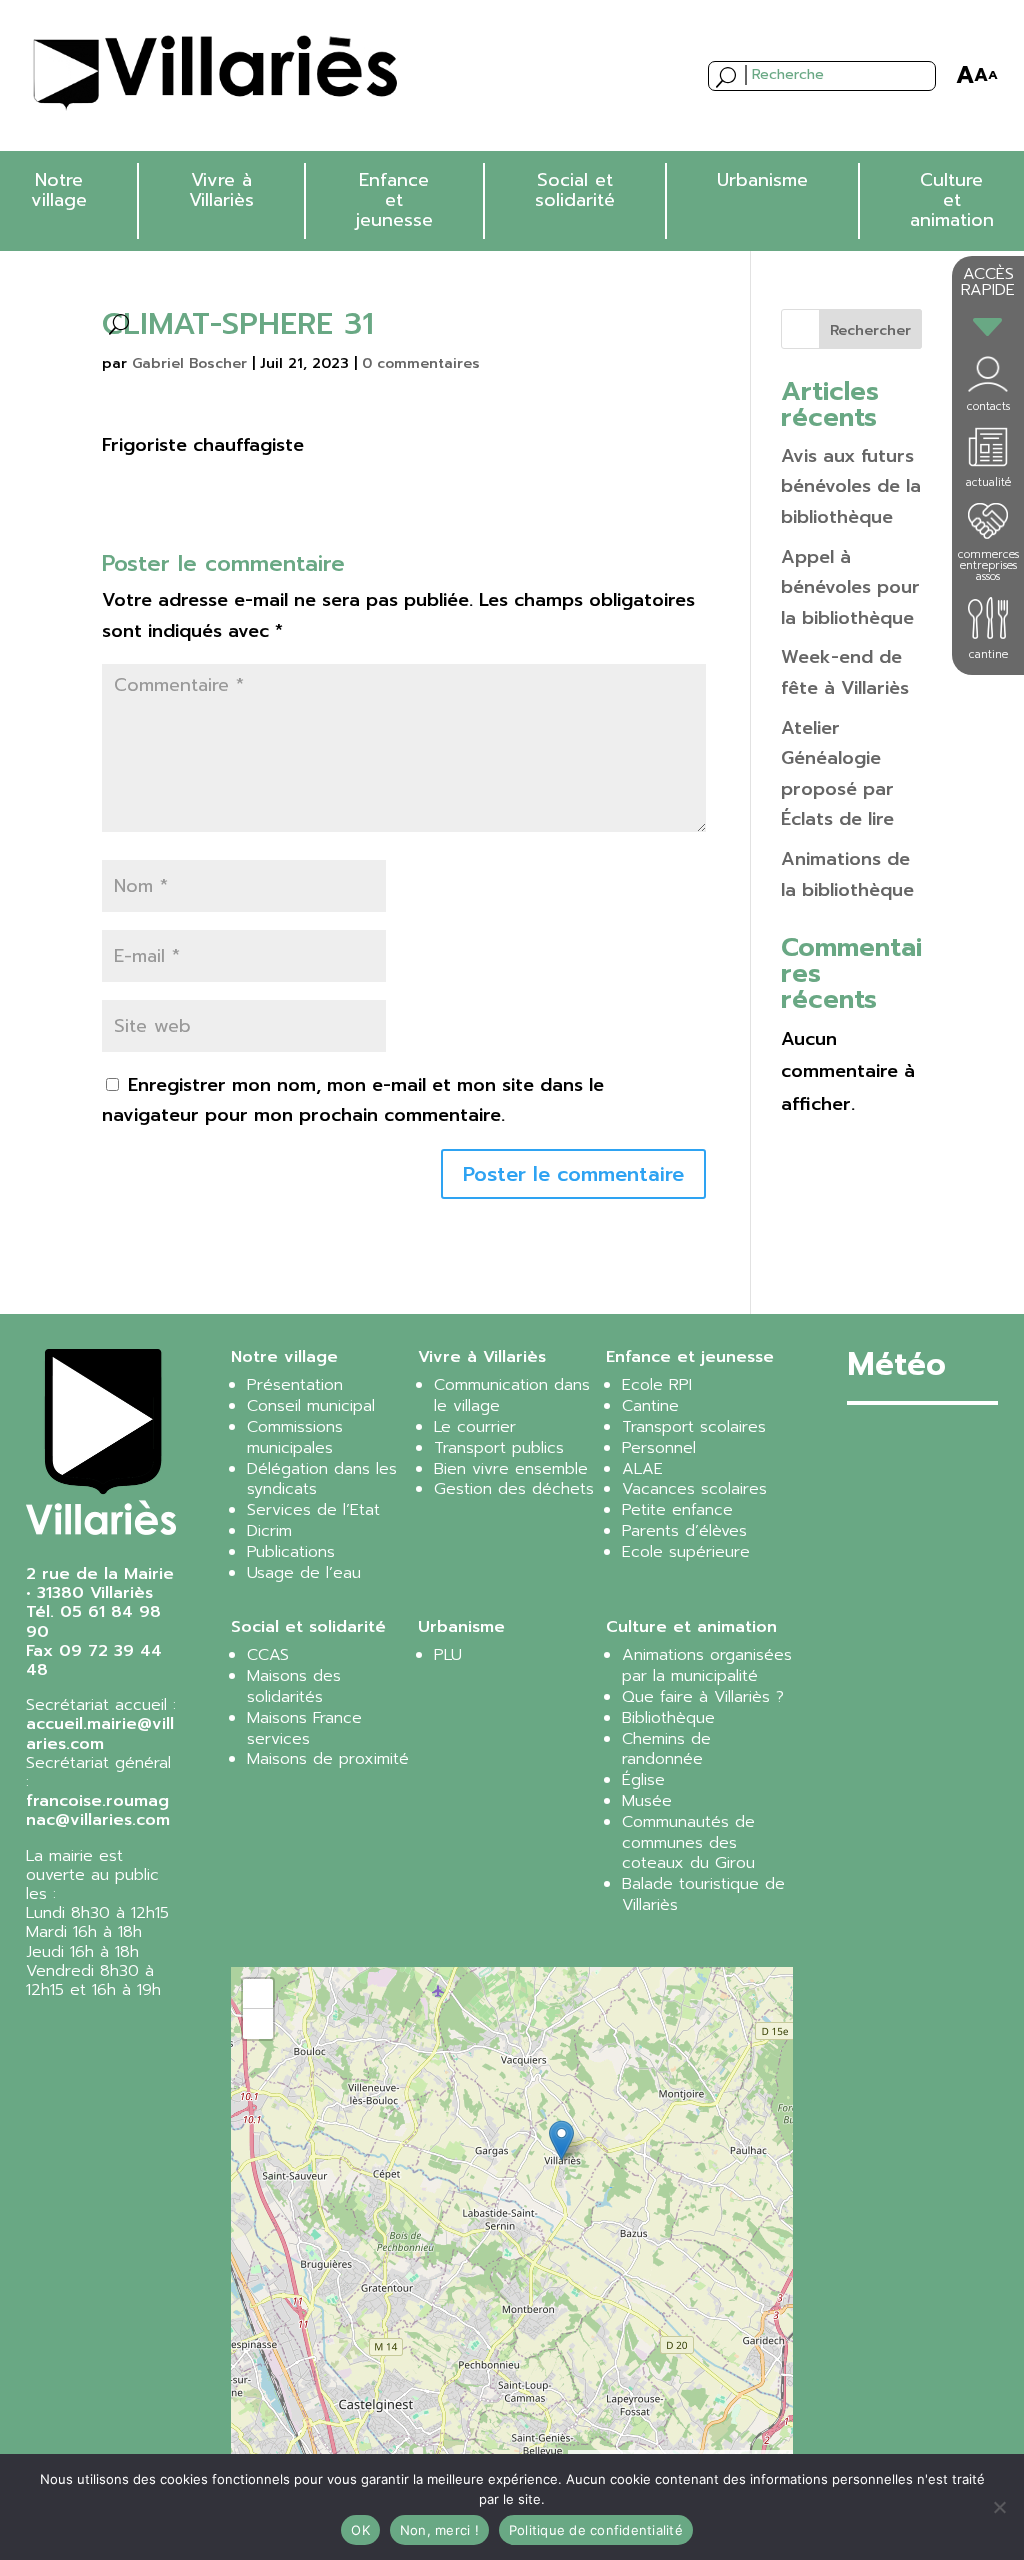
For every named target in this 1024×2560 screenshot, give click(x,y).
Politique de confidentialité (596, 2530)
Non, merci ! (439, 2530)
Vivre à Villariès (221, 190)
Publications (291, 1552)
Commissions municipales (295, 1437)
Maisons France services (304, 1728)
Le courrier (475, 1427)
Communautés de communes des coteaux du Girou (688, 1843)
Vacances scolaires (694, 1489)
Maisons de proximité (328, 1759)
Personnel (659, 1448)
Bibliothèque (668, 1718)
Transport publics (499, 1448)
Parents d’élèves (684, 1531)
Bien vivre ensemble (511, 1469)
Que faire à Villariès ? (703, 1697)
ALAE (642, 1469)
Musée (647, 1801)
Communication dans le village (512, 1395)
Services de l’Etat (313, 1510)
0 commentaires (421, 363)
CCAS (268, 1655)
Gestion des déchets (514, 1489)
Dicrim (269, 1531)
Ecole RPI (657, 1385)
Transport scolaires (694, 1427)
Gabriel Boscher (189, 363)
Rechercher (870, 330)
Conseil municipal (311, 1406)
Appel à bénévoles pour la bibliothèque (850, 587)
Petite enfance (677, 1510)
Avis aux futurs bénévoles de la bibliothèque (851, 486)
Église (643, 1780)
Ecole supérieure (686, 1552)
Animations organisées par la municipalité (707, 1665)
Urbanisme (762, 180)
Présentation (295, 1385)
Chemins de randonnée (666, 1749)
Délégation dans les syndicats (322, 1479)
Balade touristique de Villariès (703, 1894)
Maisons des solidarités (294, 1686)
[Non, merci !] (999, 2507)
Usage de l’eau (304, 1573)
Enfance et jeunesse (394, 200)
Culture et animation (952, 200)
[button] (561, 2140)
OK (360, 2530)
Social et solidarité (575, 190)
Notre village (59, 190)
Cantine (650, 1406)
